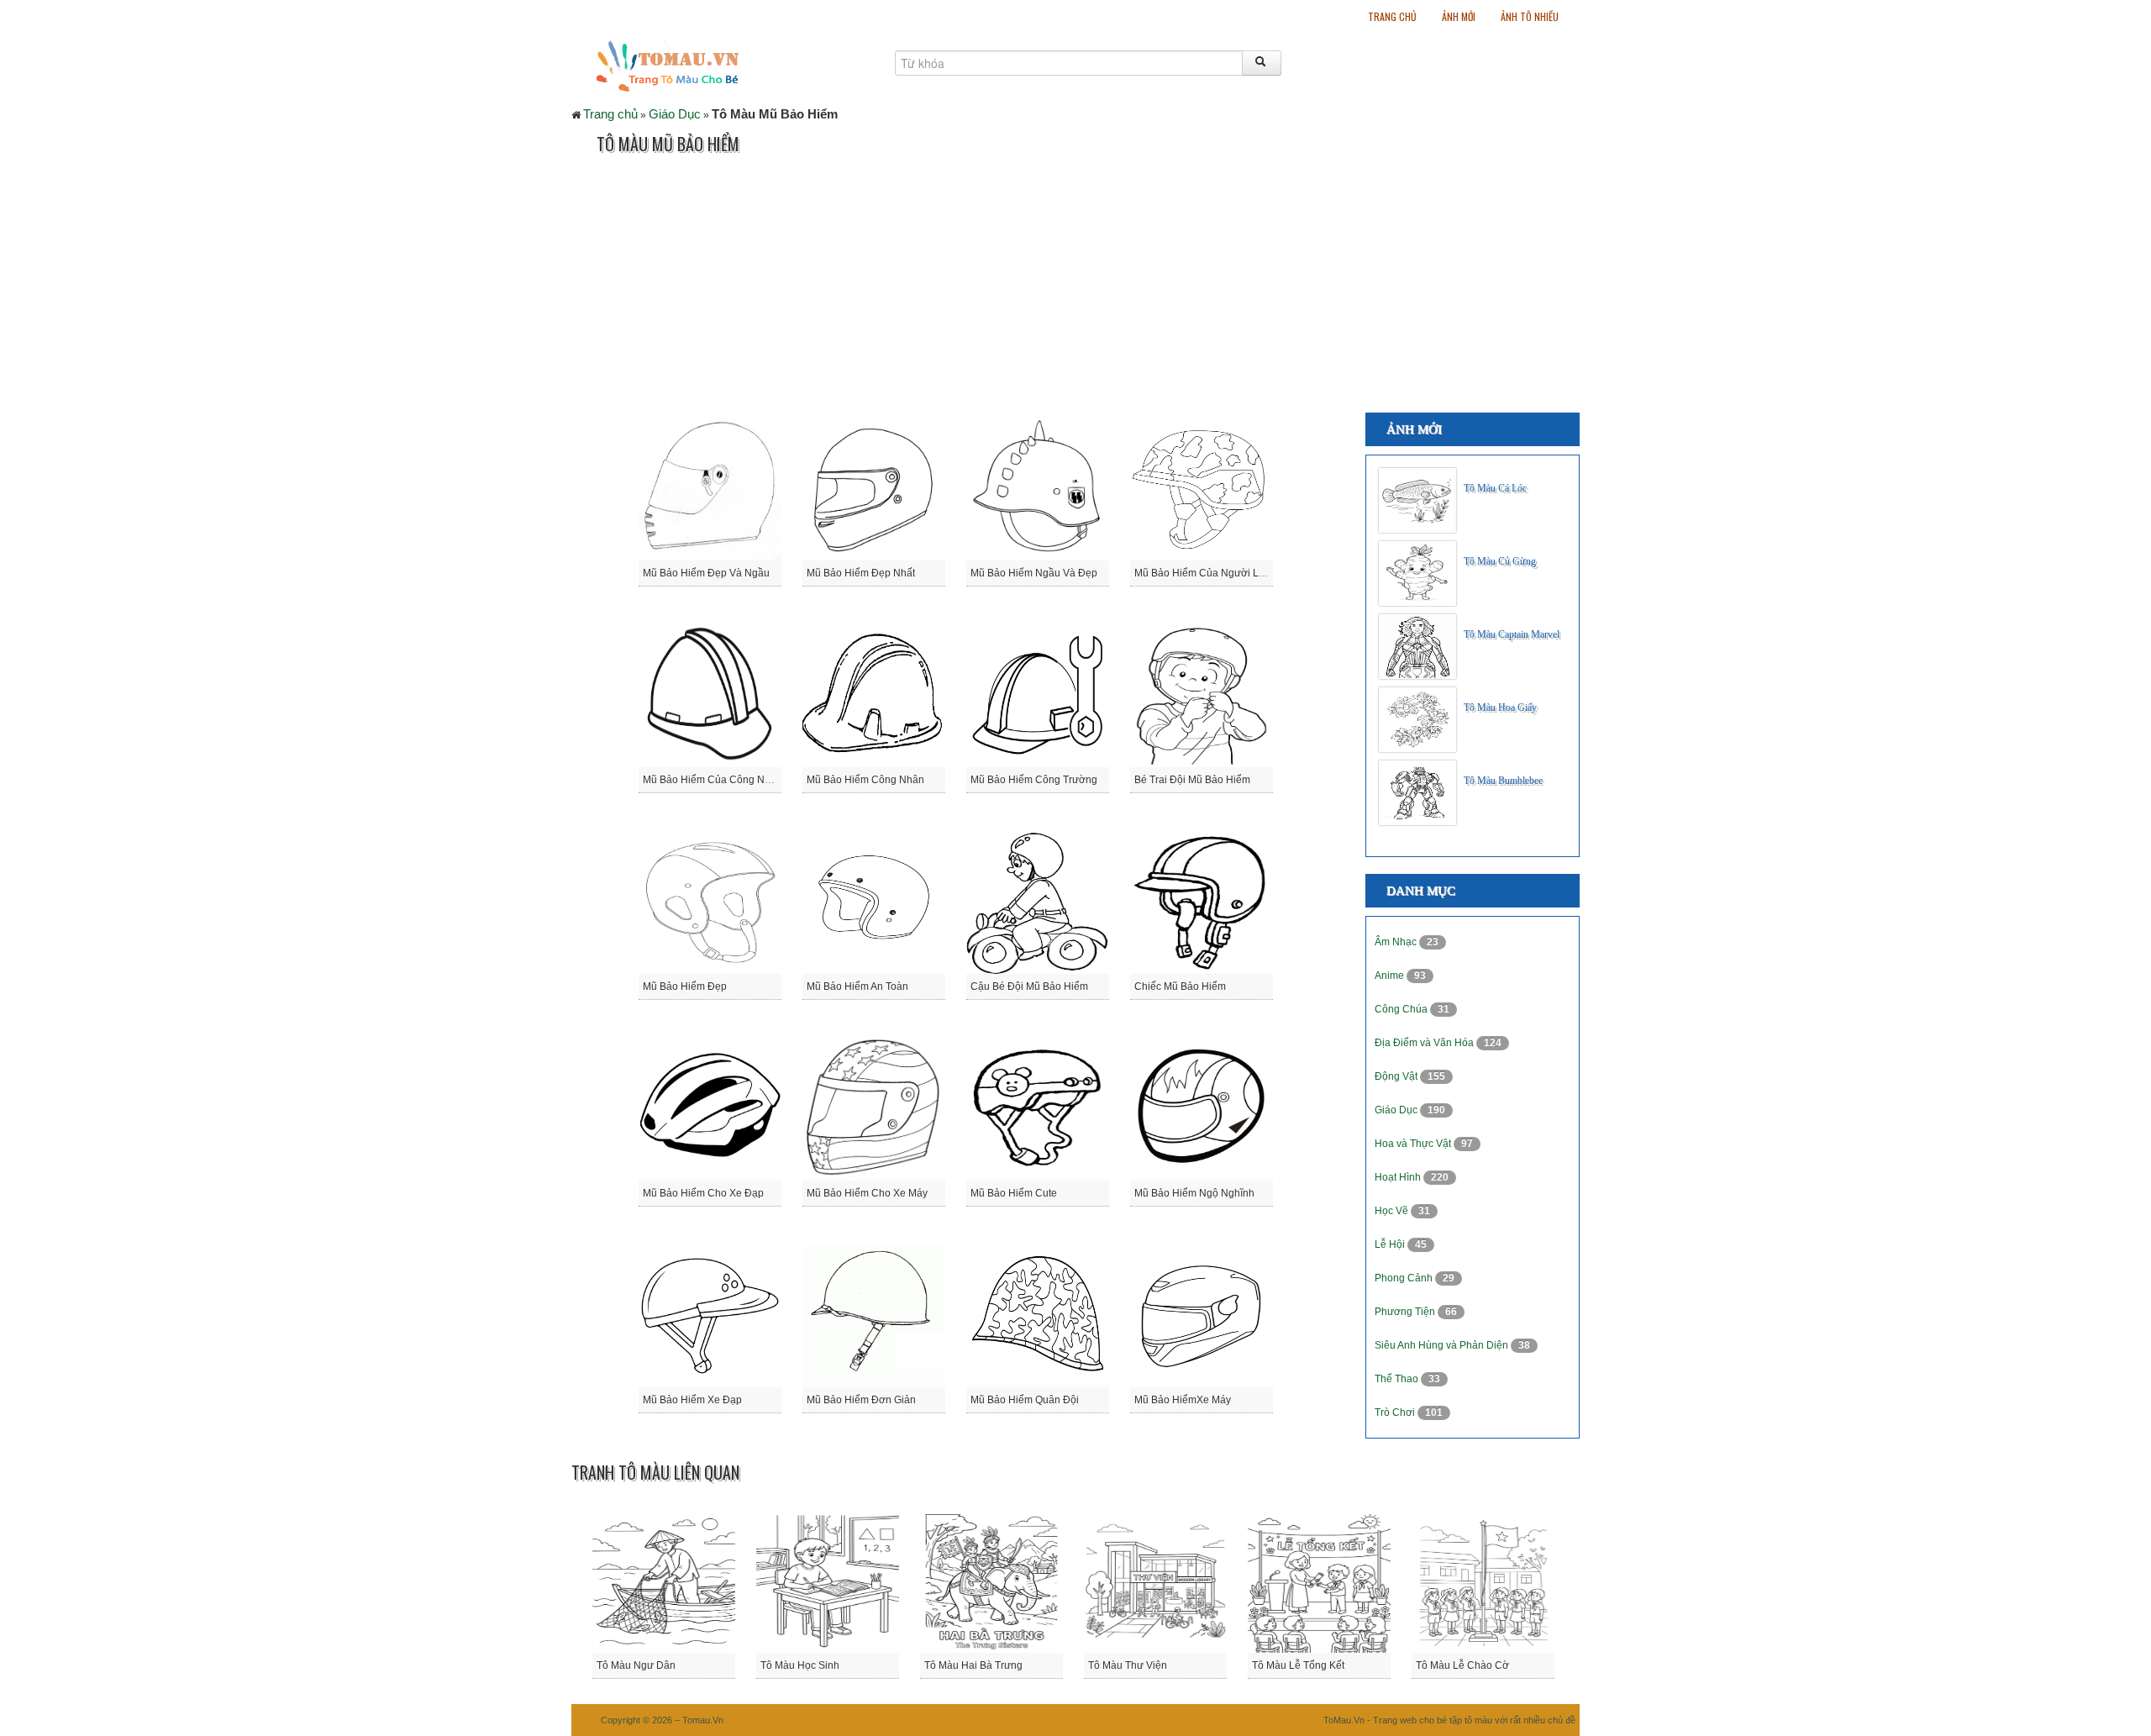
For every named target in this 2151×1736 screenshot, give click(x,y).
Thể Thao (1398, 1379)
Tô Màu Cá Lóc (1495, 488)
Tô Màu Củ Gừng (1500, 561)
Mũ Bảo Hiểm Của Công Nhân (713, 780)
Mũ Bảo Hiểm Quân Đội (1025, 1400)
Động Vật (1397, 1076)
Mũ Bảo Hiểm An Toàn (857, 986)
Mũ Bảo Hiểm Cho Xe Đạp (703, 1193)
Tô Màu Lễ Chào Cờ (1462, 1665)
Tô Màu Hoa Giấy (1500, 708)
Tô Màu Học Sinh (800, 1665)
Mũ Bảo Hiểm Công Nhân (865, 780)
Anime (1391, 976)
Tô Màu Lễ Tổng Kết (1298, 1665)
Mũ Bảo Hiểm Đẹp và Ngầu (706, 573)
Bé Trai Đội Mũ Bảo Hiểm (1192, 780)
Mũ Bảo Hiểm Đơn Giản (861, 1400)
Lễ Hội (1391, 1244)
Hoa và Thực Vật (1414, 1144)
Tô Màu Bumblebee (1503, 781)
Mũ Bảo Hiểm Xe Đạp (692, 1400)
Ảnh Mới (1459, 16)
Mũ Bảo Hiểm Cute (1014, 1193)
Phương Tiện (1406, 1312)
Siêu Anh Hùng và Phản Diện (1443, 1345)
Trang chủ (1392, 16)
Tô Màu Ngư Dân (636, 1665)
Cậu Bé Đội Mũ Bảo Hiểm (1029, 986)
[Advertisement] (877, 287)
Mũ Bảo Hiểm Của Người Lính (1204, 573)
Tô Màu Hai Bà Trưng (973, 1665)
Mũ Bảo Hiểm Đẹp (685, 986)
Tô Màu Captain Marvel (1512, 634)
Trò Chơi (1396, 1412)
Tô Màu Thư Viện (1128, 1665)
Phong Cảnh (1405, 1278)
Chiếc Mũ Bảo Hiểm (1180, 986)
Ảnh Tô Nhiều (1530, 16)
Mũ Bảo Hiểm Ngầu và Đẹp (1034, 573)
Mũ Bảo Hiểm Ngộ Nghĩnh (1194, 1193)
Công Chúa (1402, 1009)
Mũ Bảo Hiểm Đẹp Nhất (861, 573)
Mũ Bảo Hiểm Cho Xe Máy (867, 1193)
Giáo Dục (675, 114)
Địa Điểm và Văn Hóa (1425, 1043)
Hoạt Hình (1399, 1177)
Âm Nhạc (1397, 942)
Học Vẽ (1393, 1211)
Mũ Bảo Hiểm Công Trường (1034, 780)
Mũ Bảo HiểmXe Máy (1183, 1400)
